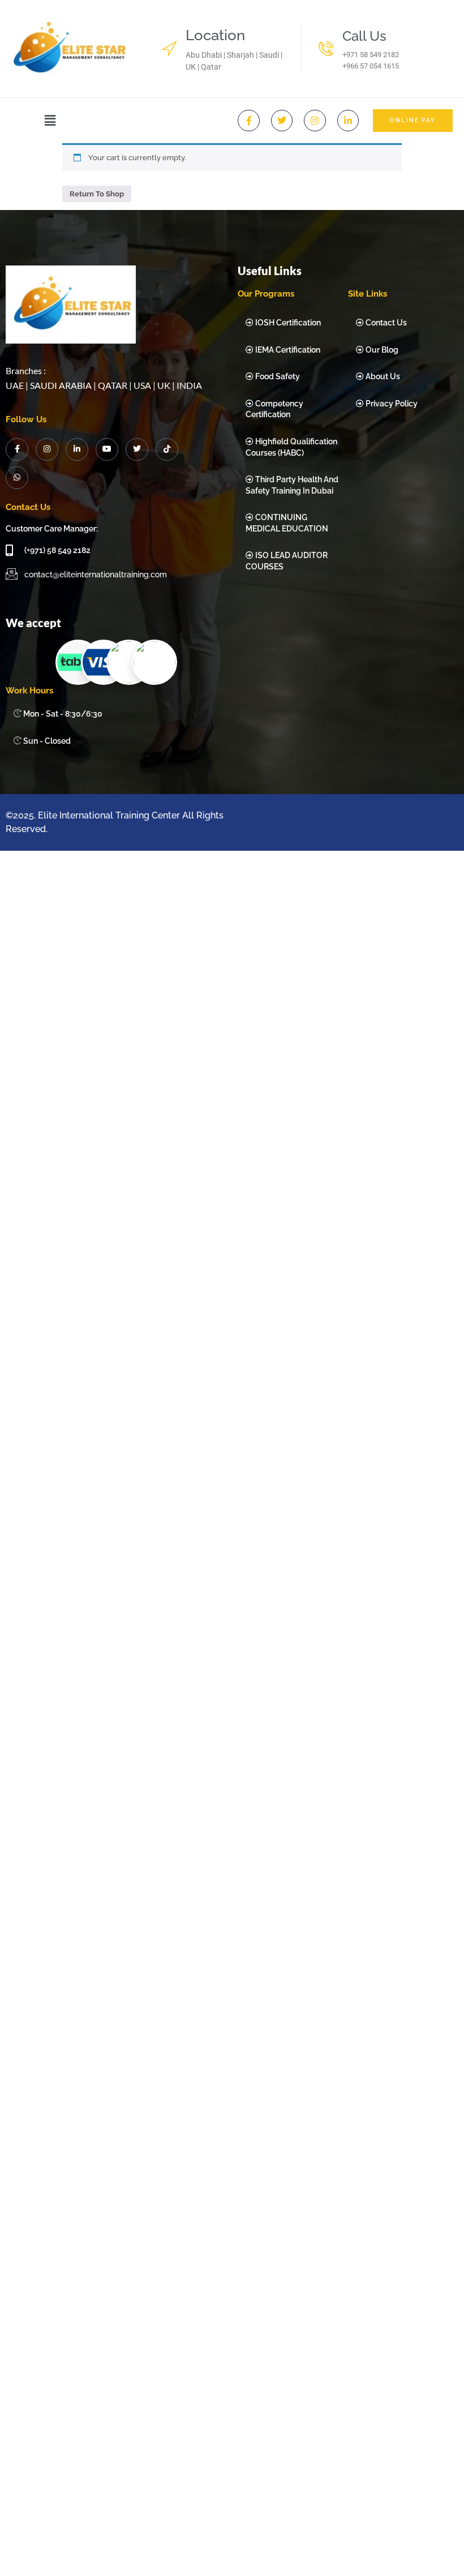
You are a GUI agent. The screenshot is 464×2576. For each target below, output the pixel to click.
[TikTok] (167, 449)
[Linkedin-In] (348, 121)
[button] (50, 120)
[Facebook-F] (248, 121)
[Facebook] (17, 449)
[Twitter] (282, 121)
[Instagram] (315, 121)
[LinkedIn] (77, 449)
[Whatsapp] (17, 478)
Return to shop (97, 194)
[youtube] (107, 449)
